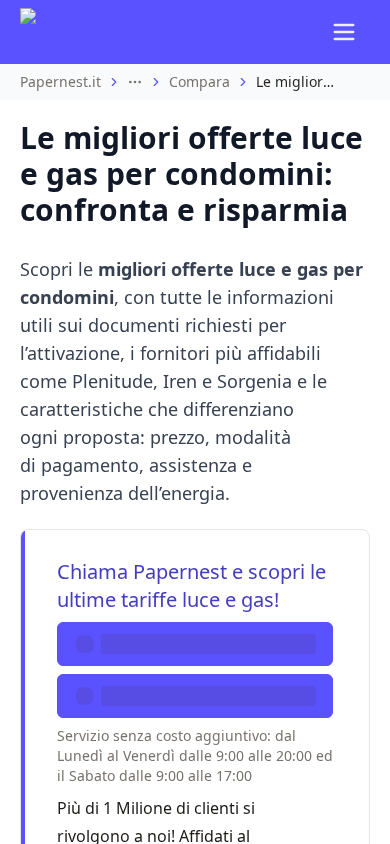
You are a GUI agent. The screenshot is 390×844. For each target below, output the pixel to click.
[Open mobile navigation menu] (344, 32)
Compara (199, 81)
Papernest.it (60, 81)
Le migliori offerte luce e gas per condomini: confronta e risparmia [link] (296, 81)
